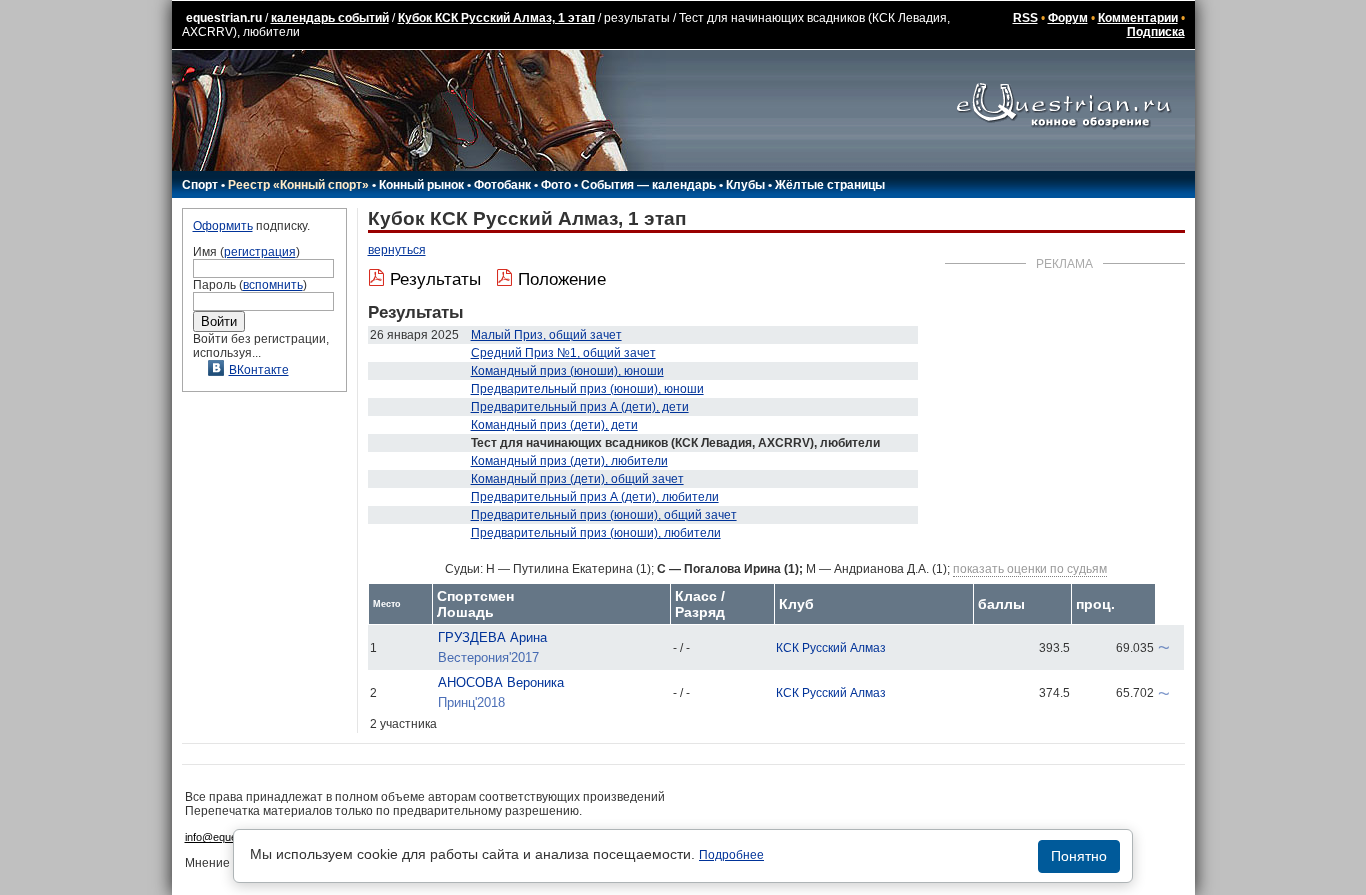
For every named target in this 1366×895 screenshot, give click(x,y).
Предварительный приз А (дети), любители (595, 497)
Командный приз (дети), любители (569, 461)
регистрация (260, 252)
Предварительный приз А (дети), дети (580, 407)
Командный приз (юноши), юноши (567, 371)
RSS (1025, 18)
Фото (556, 185)
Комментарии (1138, 18)
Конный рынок (421, 185)
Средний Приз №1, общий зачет (563, 353)
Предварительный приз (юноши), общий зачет (604, 515)
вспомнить (273, 285)
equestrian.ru (224, 18)
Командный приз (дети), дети (554, 425)
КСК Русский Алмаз (831, 648)
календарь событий (330, 18)
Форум (1068, 18)
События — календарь (648, 185)
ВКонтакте (259, 370)
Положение (562, 279)
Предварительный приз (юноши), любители (596, 533)
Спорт (200, 185)
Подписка (1156, 32)
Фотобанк (502, 185)
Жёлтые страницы (830, 185)
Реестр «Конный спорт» (298, 185)
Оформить (223, 226)
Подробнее (731, 855)
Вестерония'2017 (488, 657)
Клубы (745, 185)
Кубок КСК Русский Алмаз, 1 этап (496, 18)
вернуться (397, 250)
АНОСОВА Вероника (501, 682)
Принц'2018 (471, 702)
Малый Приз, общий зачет (546, 335)
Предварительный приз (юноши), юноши (587, 389)
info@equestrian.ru (231, 837)
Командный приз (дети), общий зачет (577, 479)
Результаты (435, 279)
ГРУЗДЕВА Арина (492, 637)
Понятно (1079, 856)
